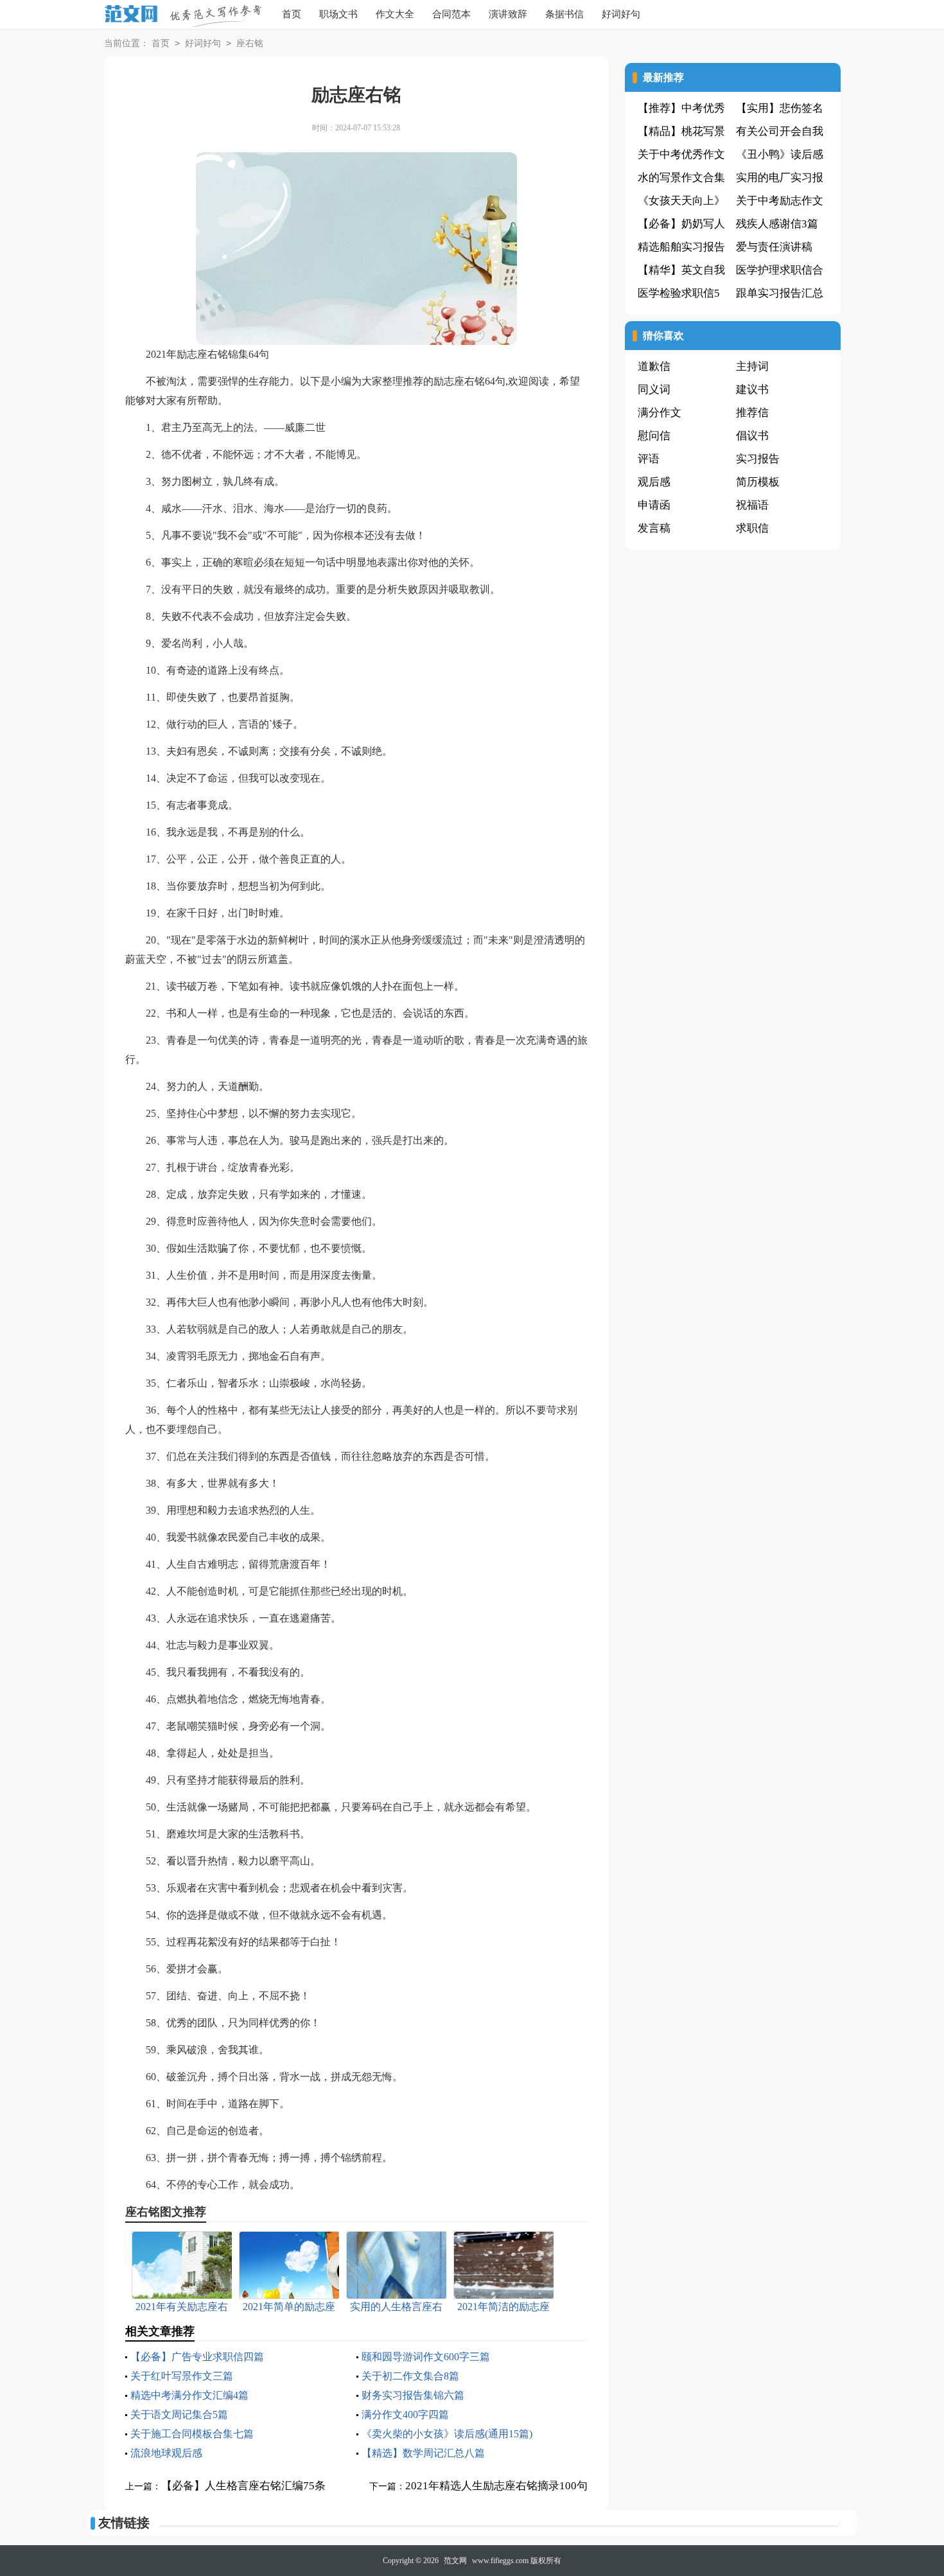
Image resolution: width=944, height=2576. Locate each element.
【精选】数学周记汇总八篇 (423, 2453)
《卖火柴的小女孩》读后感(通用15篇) (447, 2434)
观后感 (654, 482)
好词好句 (621, 14)
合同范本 (451, 14)
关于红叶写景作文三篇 (182, 2376)
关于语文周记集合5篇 (179, 2414)
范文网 (455, 2561)
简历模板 (758, 482)
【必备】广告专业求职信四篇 (197, 2357)
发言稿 (654, 528)
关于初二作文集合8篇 (410, 2376)
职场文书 (338, 14)
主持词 (752, 366)
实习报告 (758, 459)
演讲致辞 (508, 14)
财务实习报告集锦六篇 (413, 2395)
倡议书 (752, 436)
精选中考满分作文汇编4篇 (189, 2395)
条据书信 (564, 14)
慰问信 (654, 436)
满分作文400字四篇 (405, 2414)
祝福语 (752, 505)
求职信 (752, 528)
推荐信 (752, 413)
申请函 (654, 505)
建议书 (752, 390)
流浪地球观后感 (166, 2453)
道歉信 (654, 366)
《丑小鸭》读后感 (780, 154)
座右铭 (250, 43)
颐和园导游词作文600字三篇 (426, 2357)
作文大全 (395, 14)
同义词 (654, 390)
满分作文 (660, 413)
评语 (649, 459)
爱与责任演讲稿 (774, 247)
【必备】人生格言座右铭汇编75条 (243, 2486)
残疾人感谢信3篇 (777, 224)
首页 (292, 14)
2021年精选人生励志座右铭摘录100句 (496, 2486)
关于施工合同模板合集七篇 (192, 2434)
